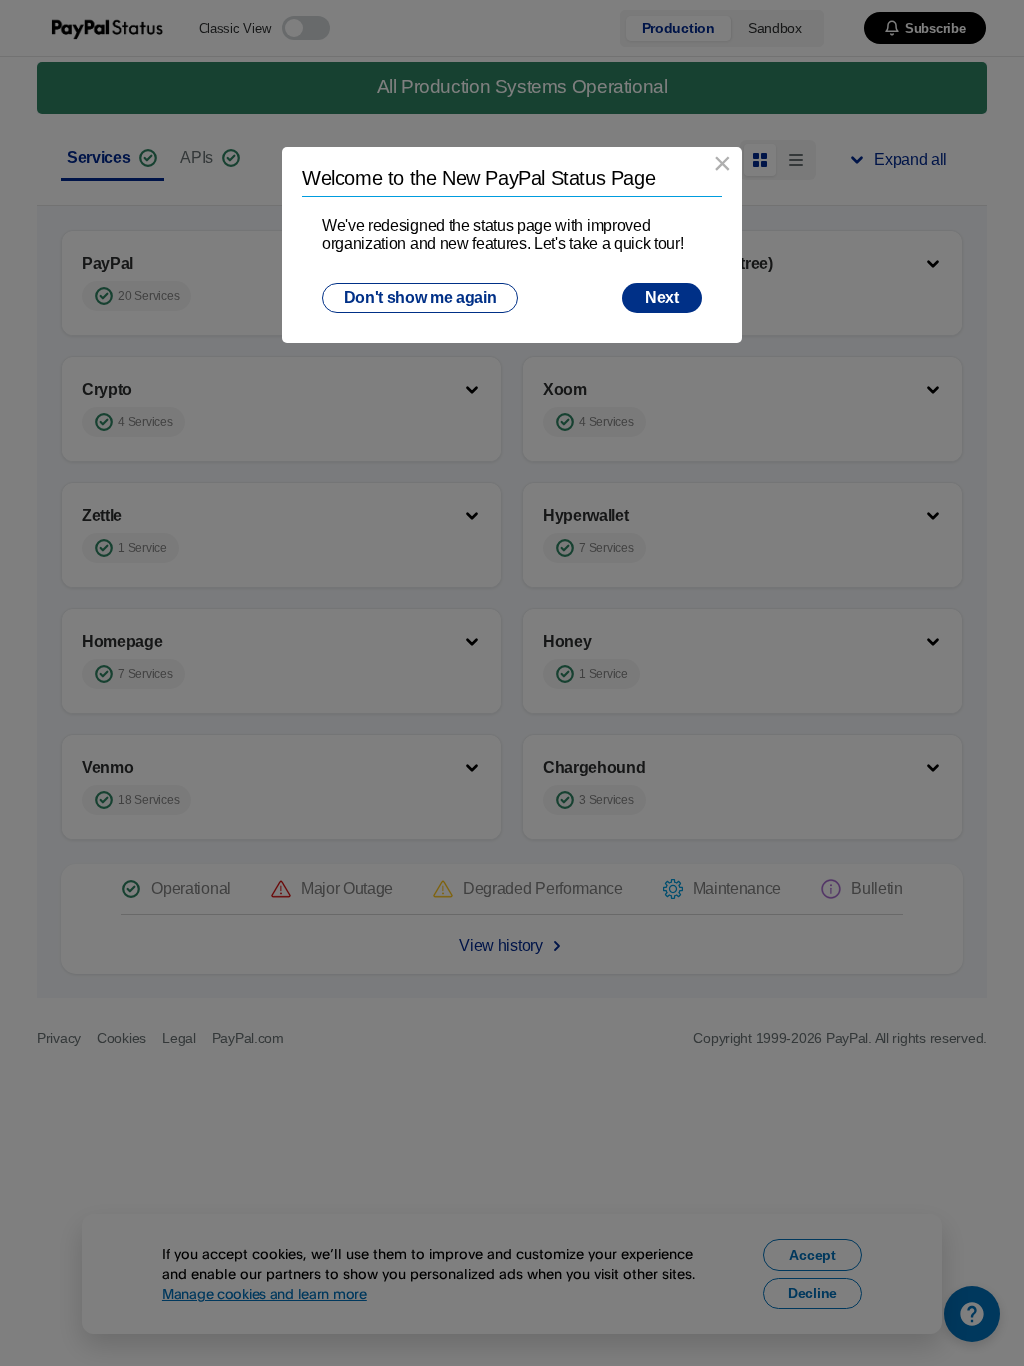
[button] (925, 28)
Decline (812, 1293)
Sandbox (775, 28)
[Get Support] (972, 1314)
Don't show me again (420, 297)
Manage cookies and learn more (264, 1293)
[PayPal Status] (109, 28)
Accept (812, 1255)
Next (662, 297)
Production (678, 28)
